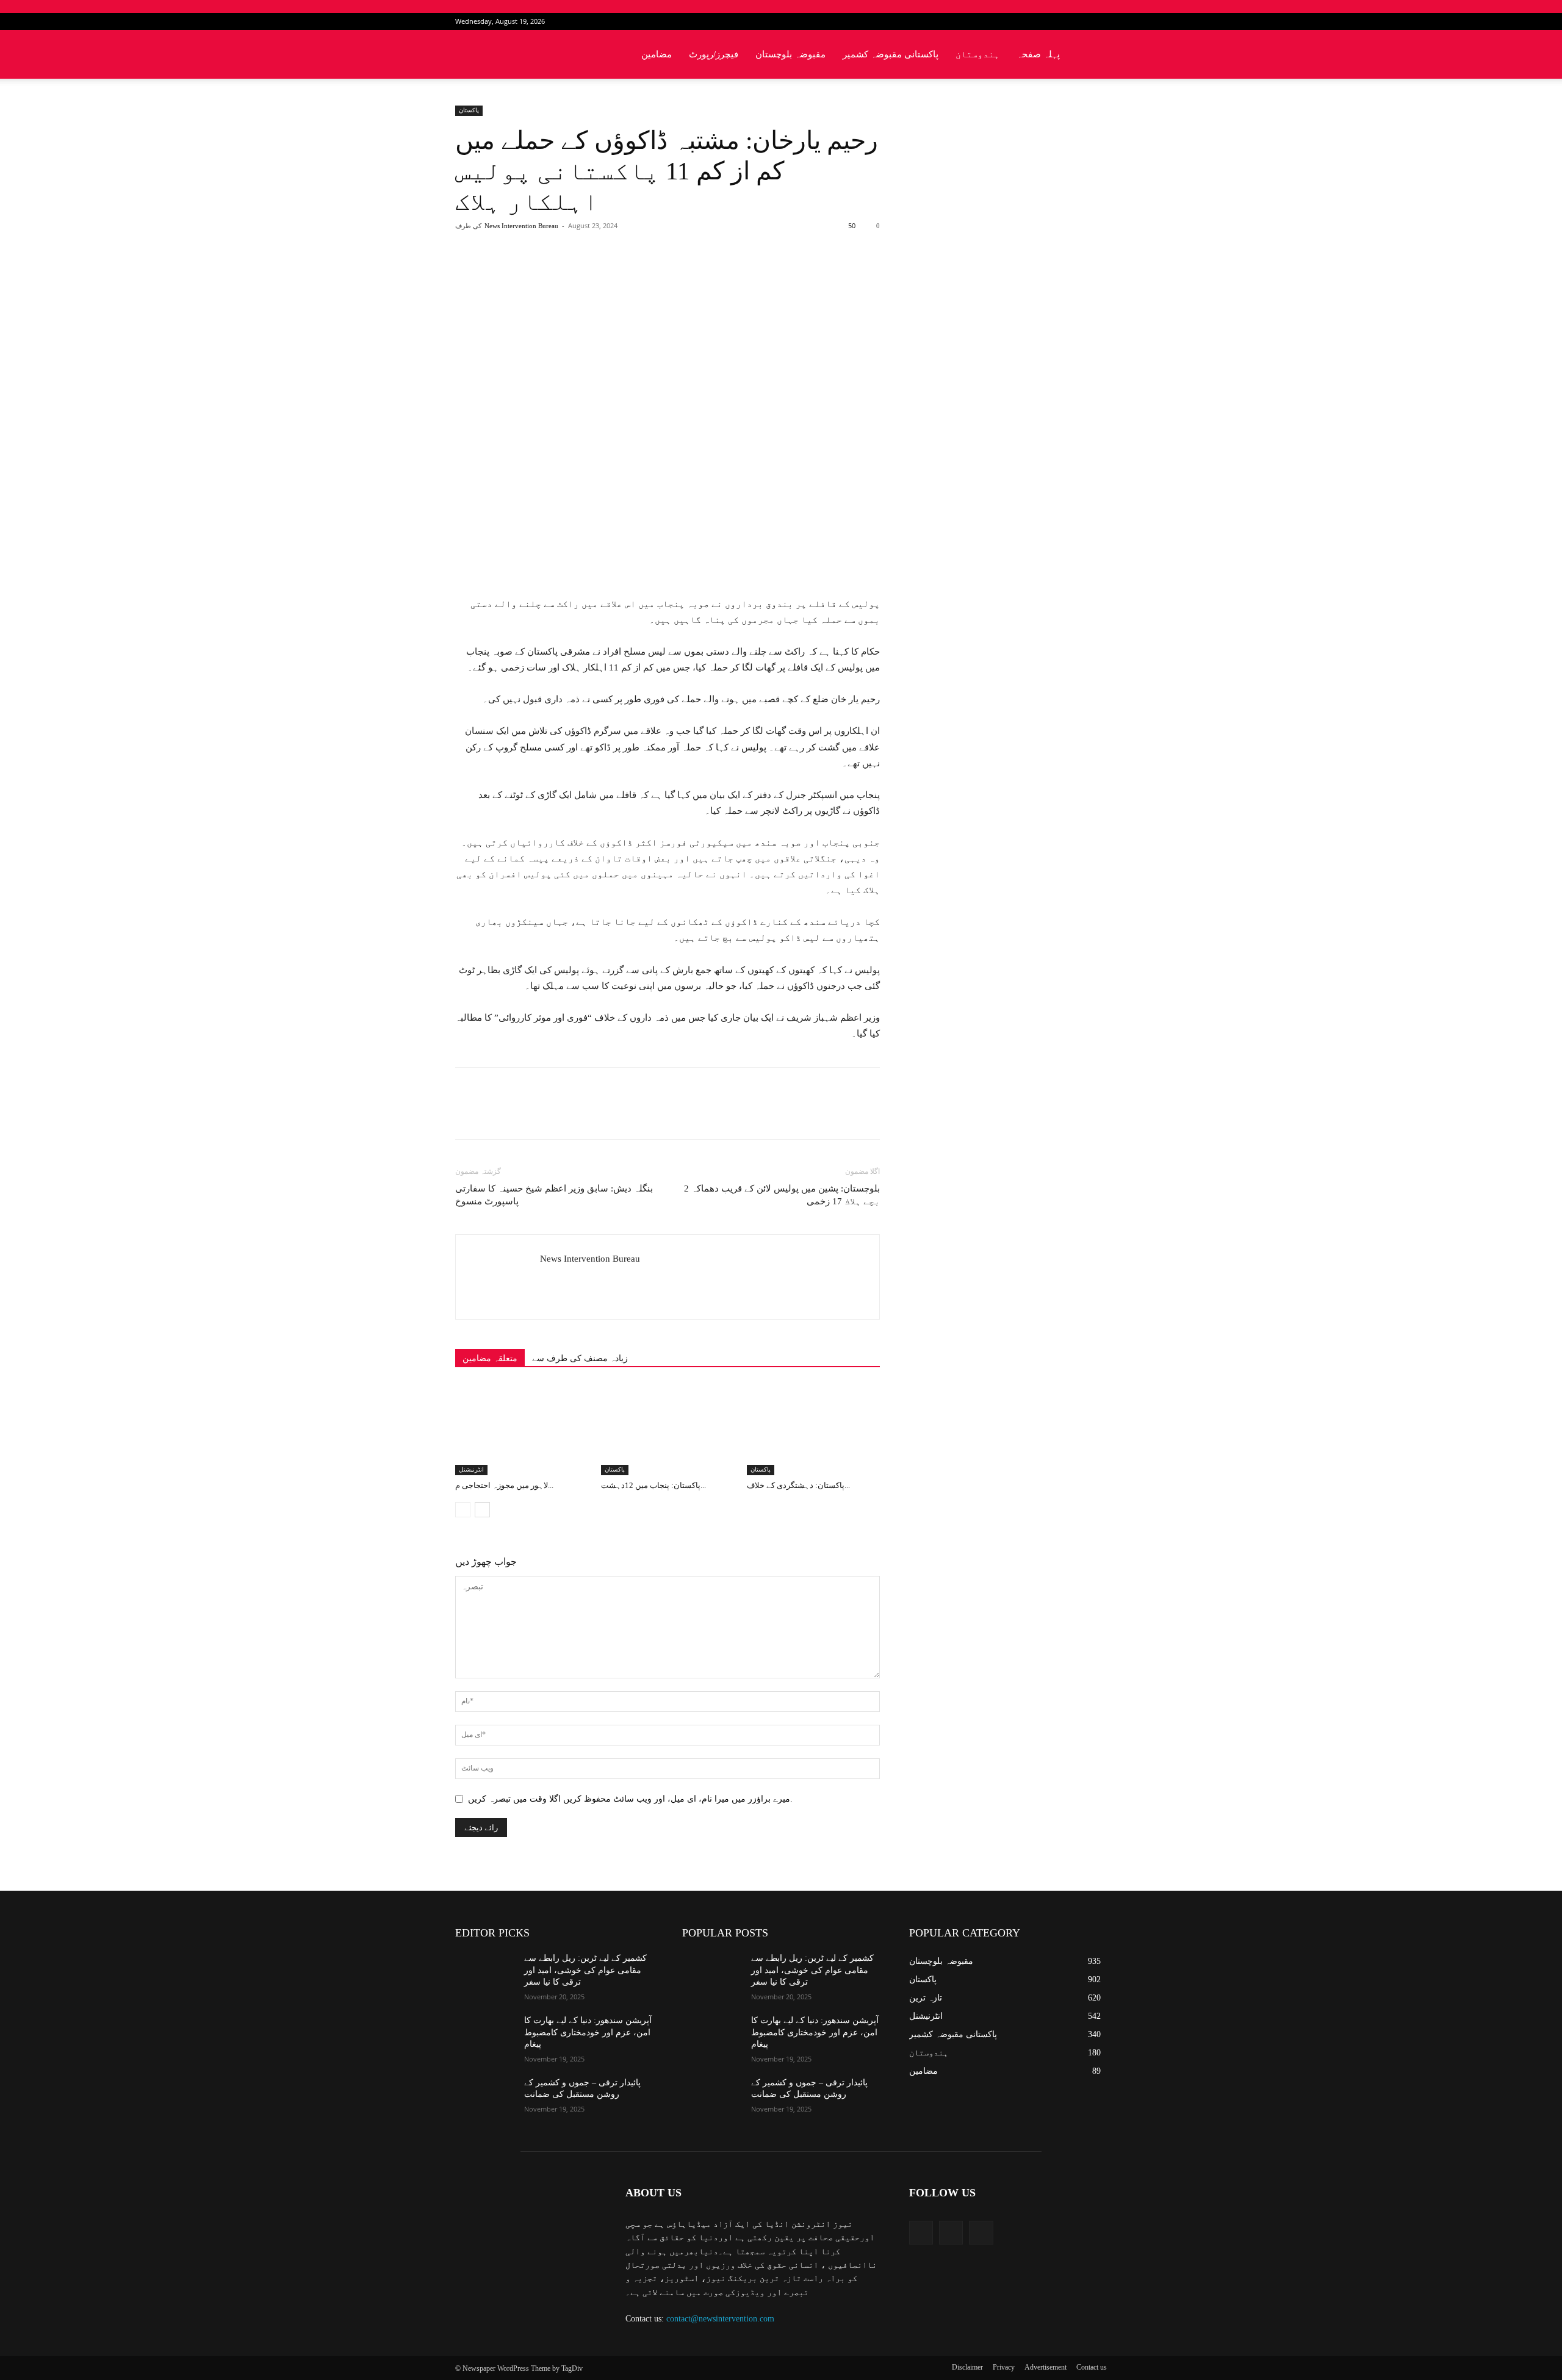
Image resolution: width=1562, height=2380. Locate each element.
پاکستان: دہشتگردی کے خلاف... (798, 1485)
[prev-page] (463, 1510)
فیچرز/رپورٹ (714, 54)
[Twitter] (1078, 21)
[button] (1092, 55)
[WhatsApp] (625, 275)
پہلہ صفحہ (1038, 54)
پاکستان (469, 110)
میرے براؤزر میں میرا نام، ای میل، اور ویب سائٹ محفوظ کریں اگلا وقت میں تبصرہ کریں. (630, 1799)
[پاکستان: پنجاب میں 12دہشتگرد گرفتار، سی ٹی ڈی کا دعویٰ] (668, 1429)
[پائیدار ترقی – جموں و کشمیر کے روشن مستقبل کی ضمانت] (485, 2098)
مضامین (657, 54)
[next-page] (482, 1510)
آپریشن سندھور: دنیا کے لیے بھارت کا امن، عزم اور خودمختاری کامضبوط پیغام (588, 2032)
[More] (654, 275)
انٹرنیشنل (471, 1469)
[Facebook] (1057, 21)
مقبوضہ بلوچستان (790, 54)
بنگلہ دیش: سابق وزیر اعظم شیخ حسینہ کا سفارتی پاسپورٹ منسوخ (554, 1195)
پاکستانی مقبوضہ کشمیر (891, 54)
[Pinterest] (597, 275)
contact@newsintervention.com (720, 2319)
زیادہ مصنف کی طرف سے (580, 1358)
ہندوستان (977, 54)
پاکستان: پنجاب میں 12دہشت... (653, 1485)
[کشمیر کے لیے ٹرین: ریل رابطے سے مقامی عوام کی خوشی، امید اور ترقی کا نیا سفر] (485, 1973)
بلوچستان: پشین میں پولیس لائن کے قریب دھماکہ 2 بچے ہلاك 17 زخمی (782, 1195)
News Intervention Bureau (521, 226)
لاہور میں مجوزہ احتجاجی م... (504, 1485)
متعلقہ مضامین (490, 1358)
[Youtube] (1098, 21)
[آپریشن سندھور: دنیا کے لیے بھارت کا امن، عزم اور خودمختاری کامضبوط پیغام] (485, 2035)
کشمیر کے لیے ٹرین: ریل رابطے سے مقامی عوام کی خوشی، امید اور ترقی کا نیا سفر (585, 1970)
